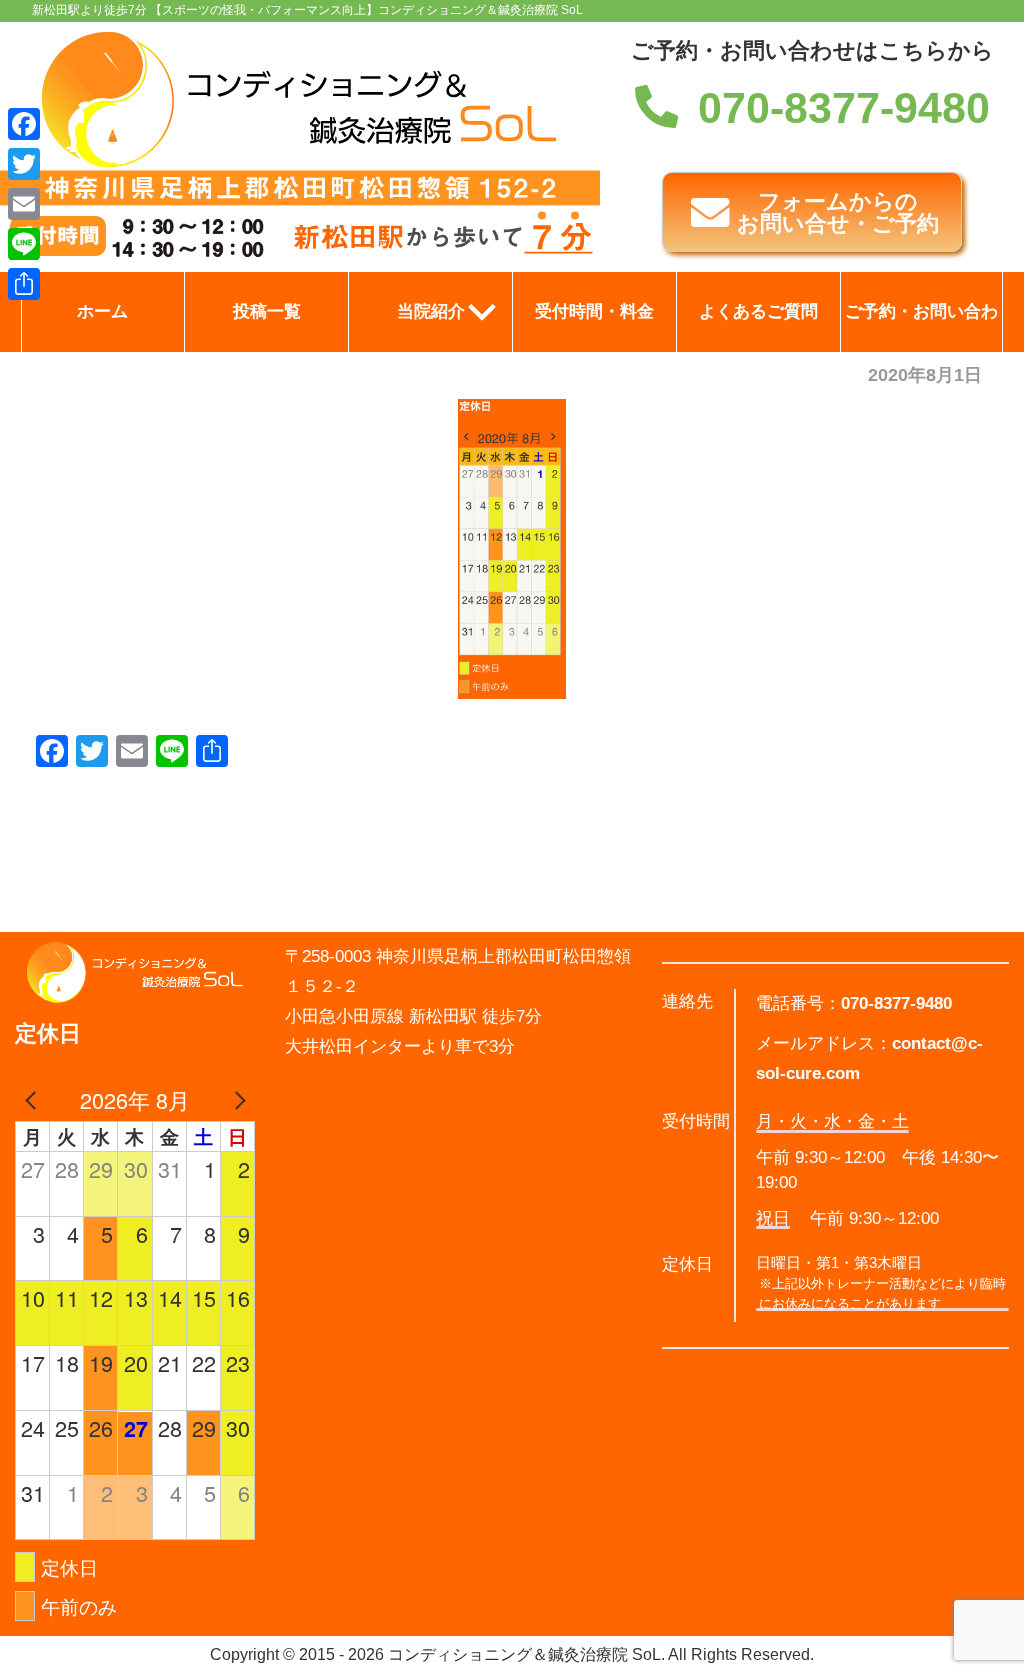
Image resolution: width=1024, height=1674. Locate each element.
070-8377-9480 (844, 108)
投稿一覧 (267, 311)
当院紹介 (431, 311)
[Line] (24, 244)
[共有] (24, 284)
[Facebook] (24, 124)
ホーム (102, 311)
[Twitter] (24, 164)
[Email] (24, 204)
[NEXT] (236, 1100)
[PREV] (34, 1100)
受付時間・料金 (594, 311)
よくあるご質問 (758, 311)
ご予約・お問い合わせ (921, 327)
